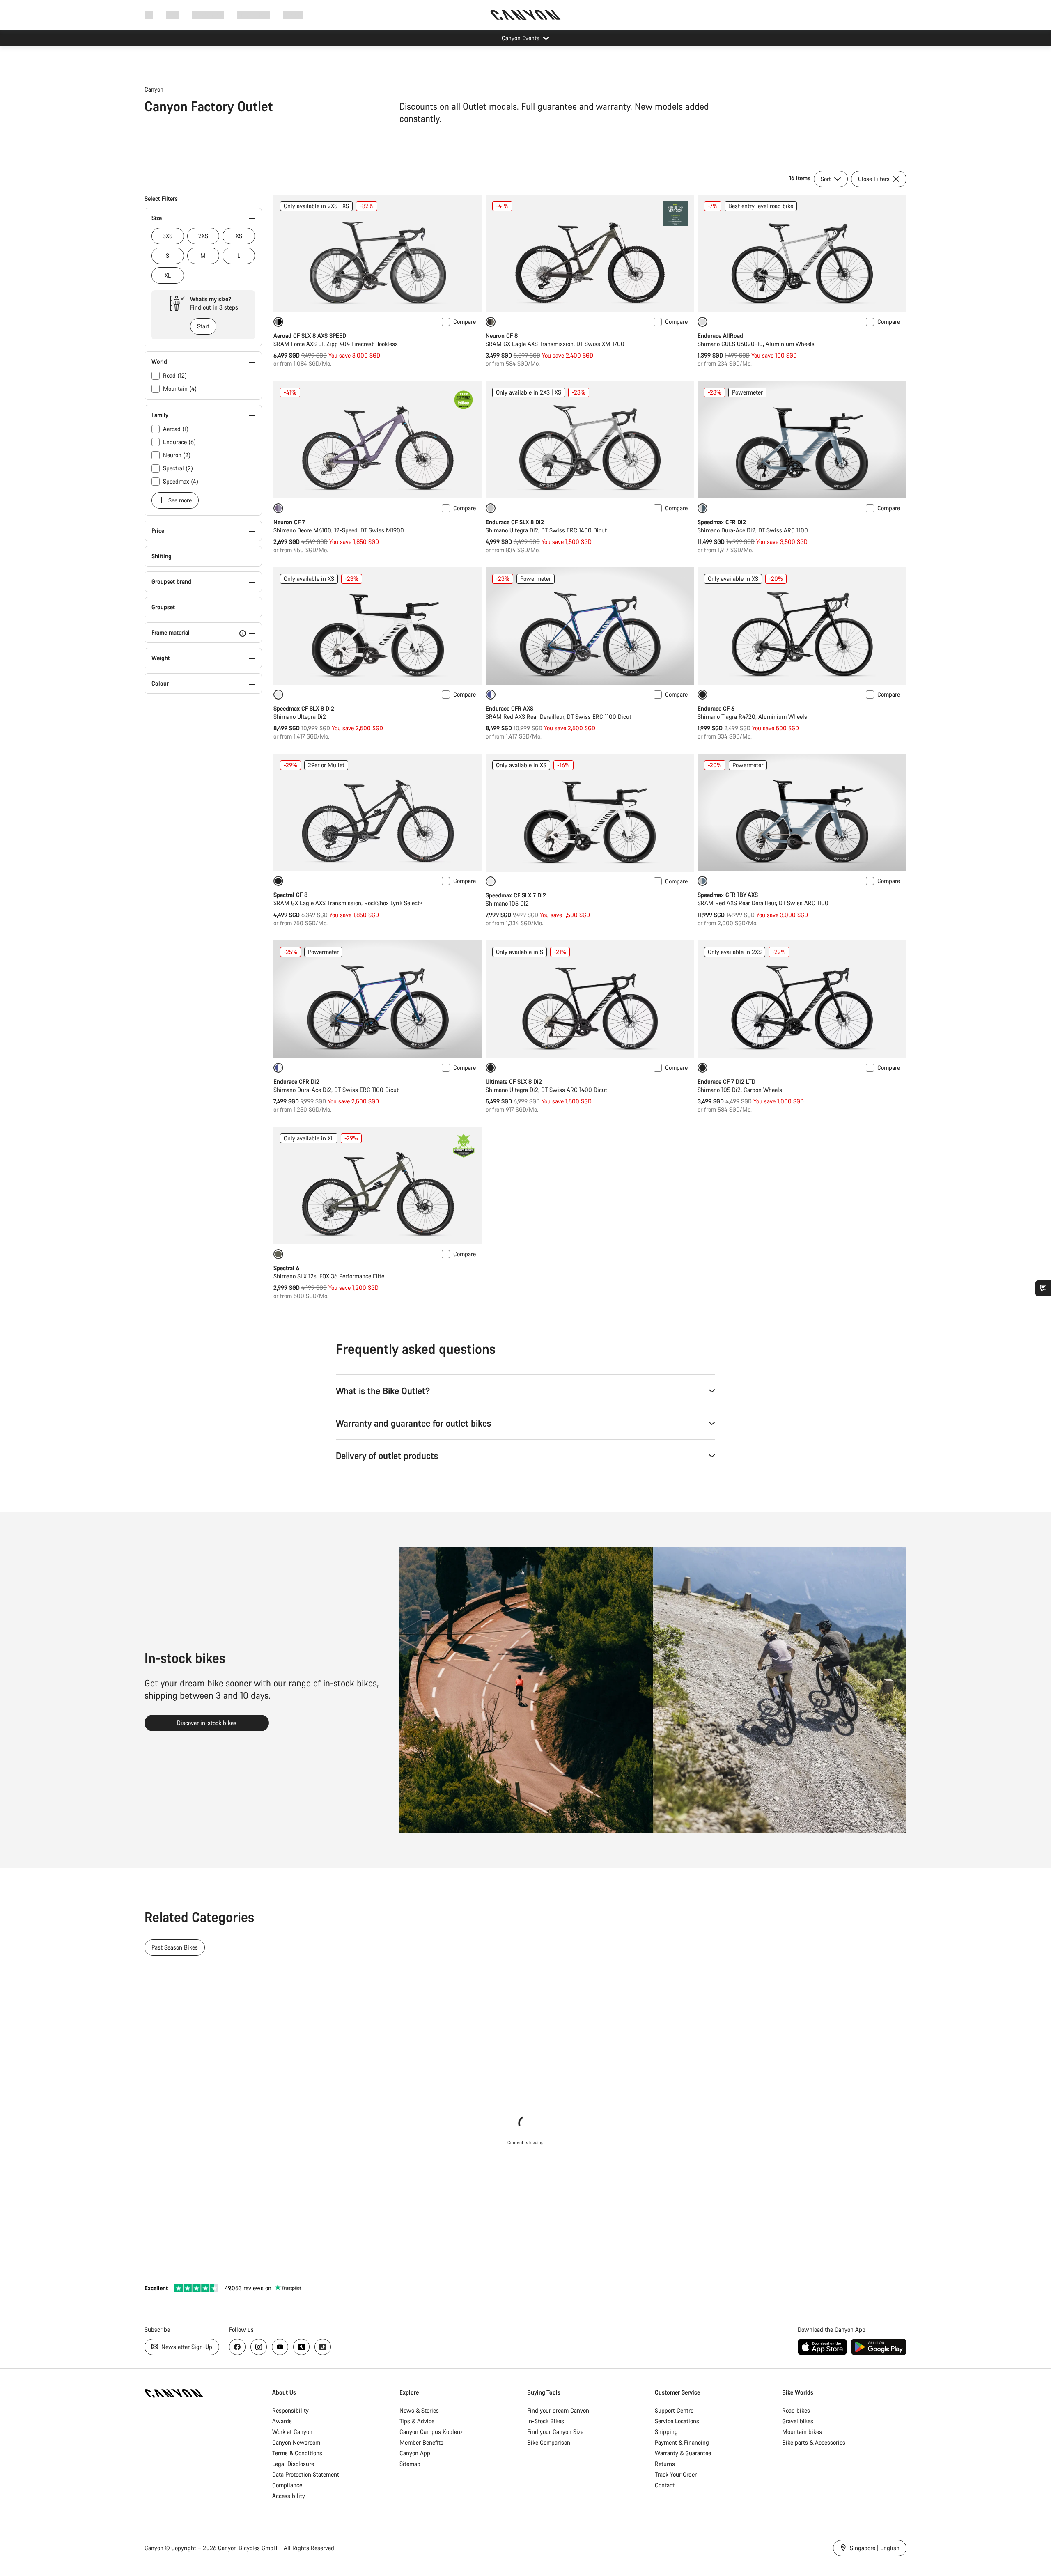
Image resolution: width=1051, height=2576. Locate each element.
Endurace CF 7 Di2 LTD (726, 1082)
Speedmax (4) (181, 481)
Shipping (666, 2432)
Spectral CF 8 (290, 895)
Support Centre (674, 2410)
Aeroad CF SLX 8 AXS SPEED (310, 336)
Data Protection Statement (306, 2474)
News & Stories (419, 2410)
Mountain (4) (180, 389)
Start (203, 326)
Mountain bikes (802, 2432)
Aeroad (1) (176, 429)
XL (168, 275)
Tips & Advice (417, 2421)
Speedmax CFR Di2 (722, 522)
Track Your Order (676, 2474)
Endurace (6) (179, 442)
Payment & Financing (682, 2442)
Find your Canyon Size (555, 2432)
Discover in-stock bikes (207, 1723)
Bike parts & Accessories (814, 2442)
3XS (168, 236)
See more (179, 500)
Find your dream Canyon (558, 2410)
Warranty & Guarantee (683, 2453)
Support (293, 15)
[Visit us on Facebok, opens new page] (237, 2347)
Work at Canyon (292, 2432)
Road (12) (175, 375)
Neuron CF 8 (502, 336)
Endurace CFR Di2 (296, 1082)
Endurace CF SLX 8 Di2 (515, 522)
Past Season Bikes (175, 1947)
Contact (665, 2485)
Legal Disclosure (293, 2464)
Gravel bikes (798, 2421)
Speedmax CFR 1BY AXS (728, 895)
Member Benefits (421, 2442)
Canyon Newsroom (296, 2442)
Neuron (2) (177, 455)
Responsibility (290, 2410)
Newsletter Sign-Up (186, 2347)
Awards (282, 2421)
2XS (203, 236)
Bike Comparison (549, 2442)
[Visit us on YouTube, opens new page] (280, 2347)
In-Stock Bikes (546, 2421)
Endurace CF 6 (716, 708)
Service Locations (677, 2421)
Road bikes (796, 2410)
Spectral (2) (178, 468)
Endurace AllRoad (720, 336)
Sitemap (410, 2464)
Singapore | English (874, 2548)
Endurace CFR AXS (509, 708)
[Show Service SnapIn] (1043, 1288)
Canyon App (415, 2453)
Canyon (154, 89)
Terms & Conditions (297, 2453)
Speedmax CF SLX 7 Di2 (516, 895)
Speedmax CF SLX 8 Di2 (304, 708)
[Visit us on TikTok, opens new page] (323, 2347)
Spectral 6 (286, 1268)
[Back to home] (525, 15)
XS (239, 236)
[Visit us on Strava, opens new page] (301, 2347)
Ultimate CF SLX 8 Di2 (514, 1082)
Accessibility (289, 2496)
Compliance (287, 2485)
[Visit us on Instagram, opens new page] (259, 2347)
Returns (665, 2464)
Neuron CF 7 (289, 522)
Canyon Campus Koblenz (431, 2432)
